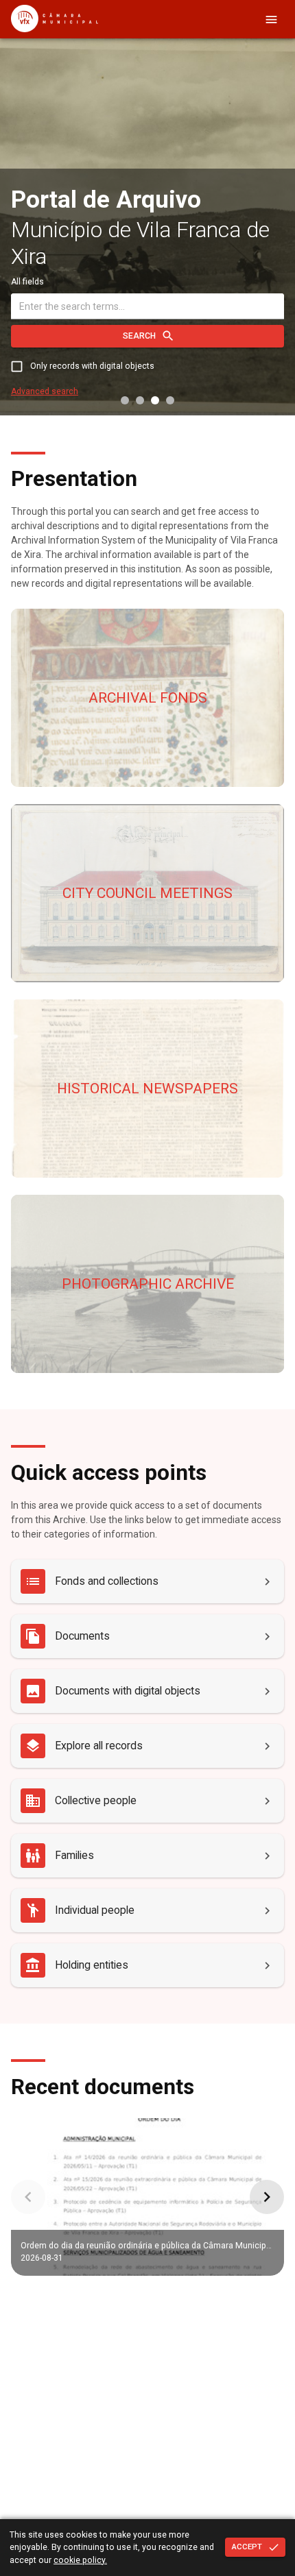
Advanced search (45, 391)
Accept (247, 2547)
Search (139, 336)
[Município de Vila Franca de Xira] (55, 29)
